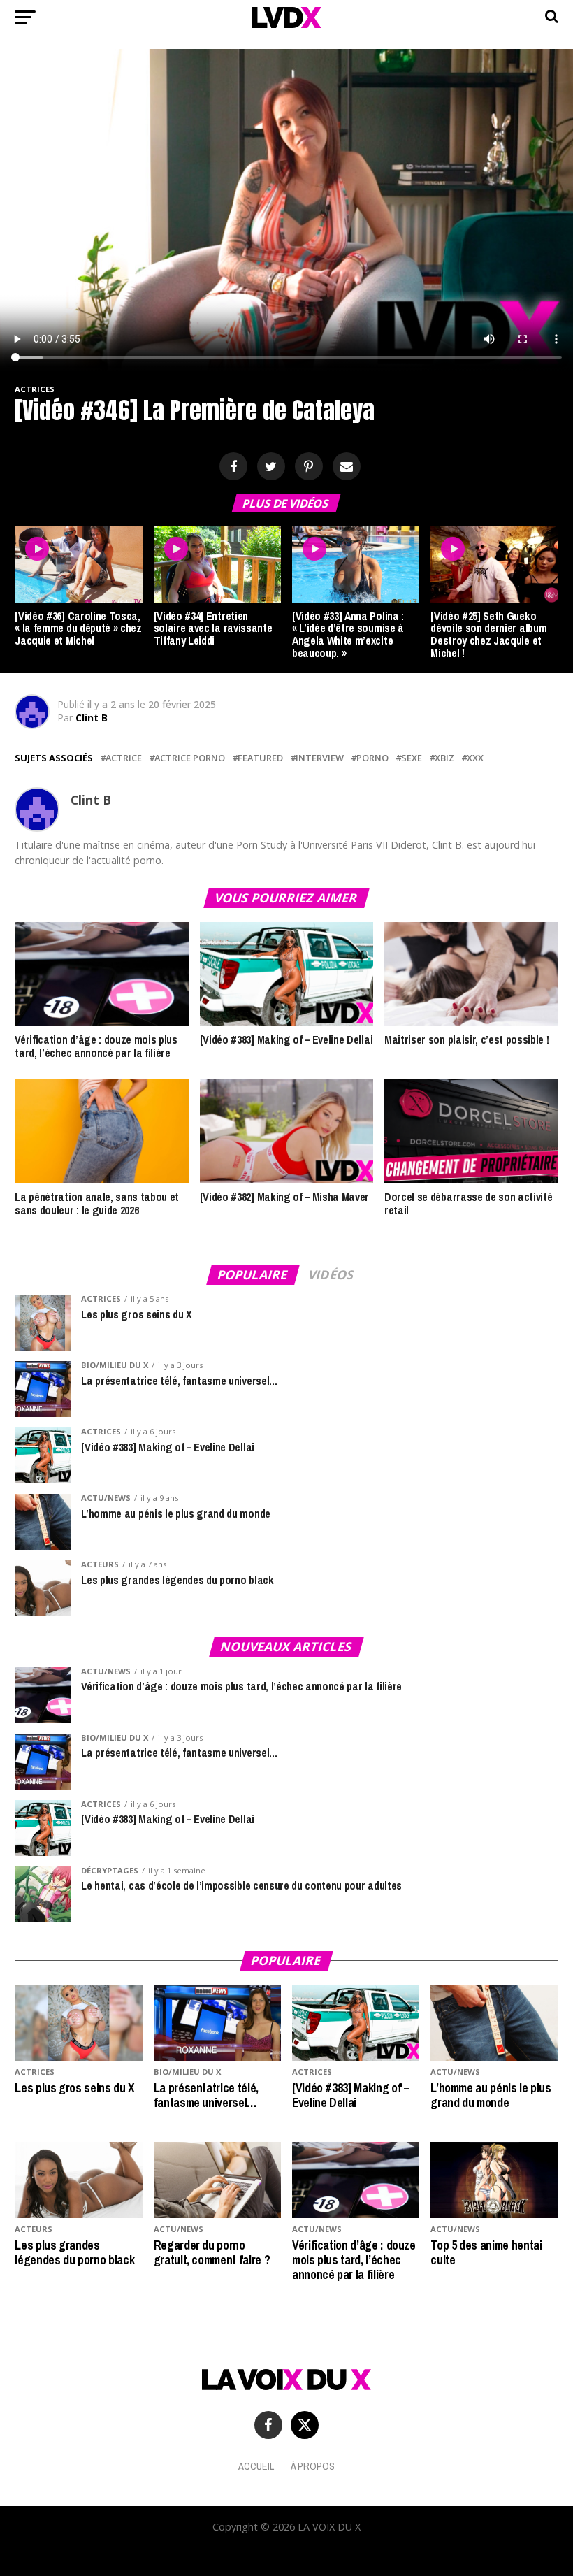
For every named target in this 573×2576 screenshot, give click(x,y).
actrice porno (190, 758)
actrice (124, 758)
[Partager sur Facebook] (231, 467)
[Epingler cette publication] (307, 467)
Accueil (256, 2466)
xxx (475, 758)
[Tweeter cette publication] (269, 467)
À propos (313, 2466)
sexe (412, 758)
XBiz (444, 758)
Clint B (92, 718)
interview (320, 758)
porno (372, 758)
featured (260, 758)
